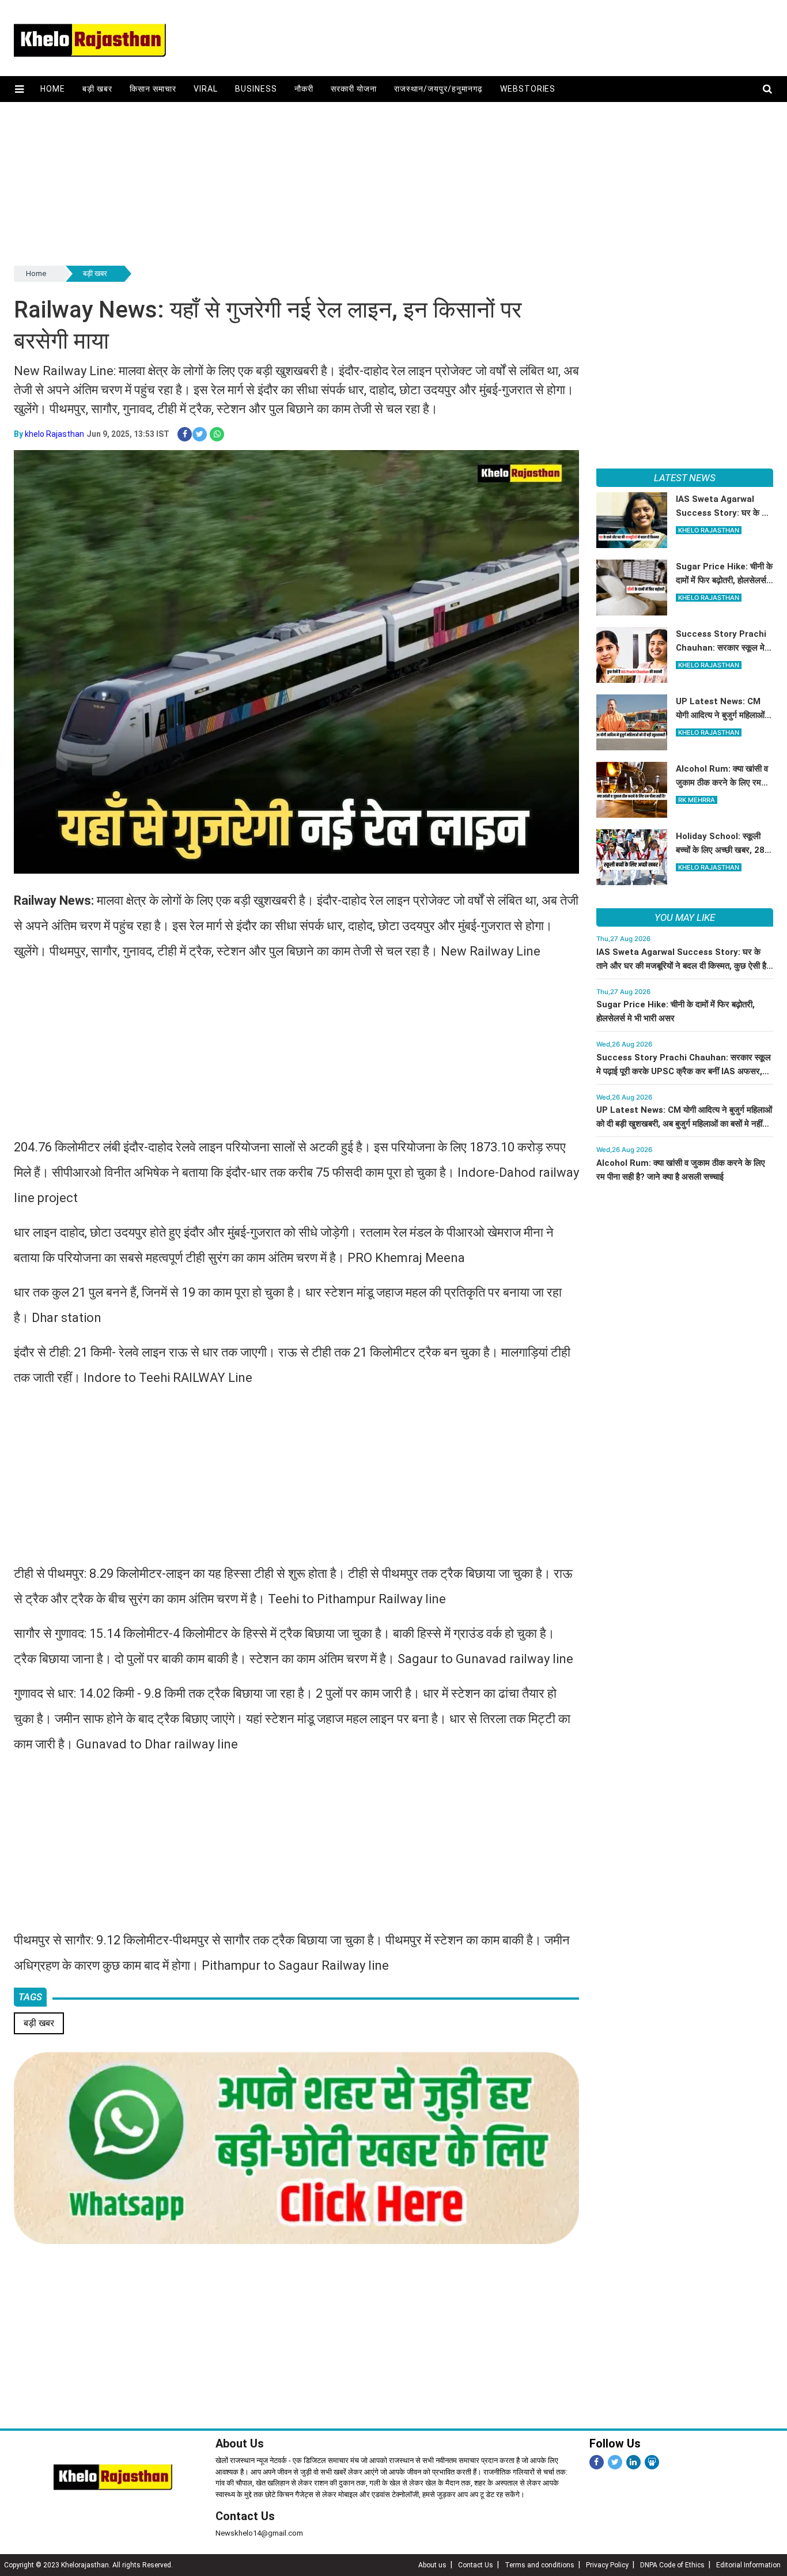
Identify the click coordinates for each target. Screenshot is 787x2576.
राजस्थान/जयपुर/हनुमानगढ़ (438, 89)
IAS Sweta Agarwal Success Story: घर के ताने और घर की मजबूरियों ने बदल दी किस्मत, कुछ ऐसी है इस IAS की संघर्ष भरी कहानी (681, 966)
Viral (206, 89)
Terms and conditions (540, 2565)
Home (53, 89)
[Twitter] (615, 2462)
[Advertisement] (360, 183)
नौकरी (304, 89)
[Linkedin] (633, 2462)
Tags (30, 1997)
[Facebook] (597, 2462)
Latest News (685, 478)
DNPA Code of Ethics (672, 2565)
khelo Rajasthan (54, 434)
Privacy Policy (607, 2565)
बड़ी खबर (97, 89)
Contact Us (245, 2516)
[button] (19, 89)
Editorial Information (748, 2565)
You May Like (685, 917)
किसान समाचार (153, 89)
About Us (240, 2443)
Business (256, 89)
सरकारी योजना (354, 89)
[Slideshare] (652, 2462)
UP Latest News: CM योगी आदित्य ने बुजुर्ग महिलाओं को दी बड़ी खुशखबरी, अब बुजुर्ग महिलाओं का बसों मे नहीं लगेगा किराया (684, 1124)
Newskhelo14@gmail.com (259, 2533)
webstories (528, 89)
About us (432, 2565)
